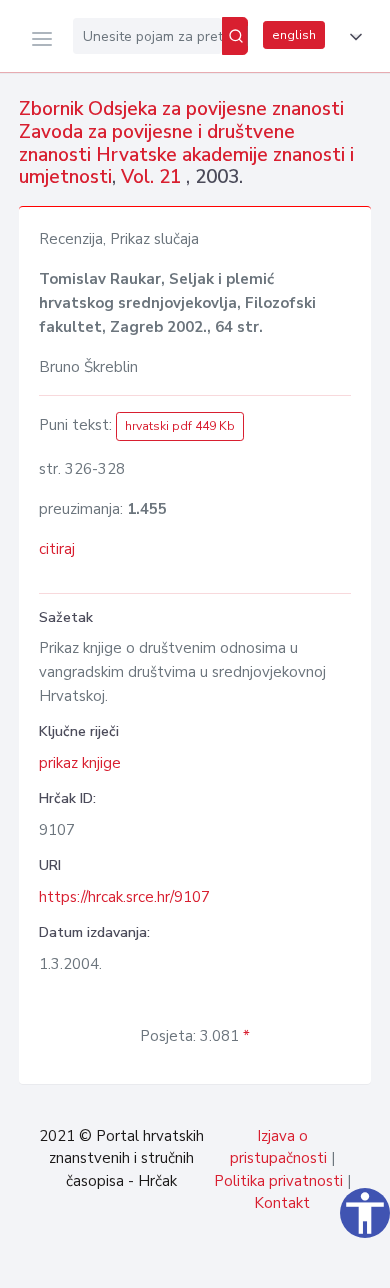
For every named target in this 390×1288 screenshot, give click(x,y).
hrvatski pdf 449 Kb (180, 426)
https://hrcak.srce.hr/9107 (124, 897)
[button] (352, 37)
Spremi (230, 1262)
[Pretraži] (235, 36)
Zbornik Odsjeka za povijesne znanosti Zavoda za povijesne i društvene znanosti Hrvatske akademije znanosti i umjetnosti (186, 143)
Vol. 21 (153, 177)
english (294, 35)
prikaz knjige (80, 763)
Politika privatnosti (278, 1181)
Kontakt (282, 1203)
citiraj (57, 549)
